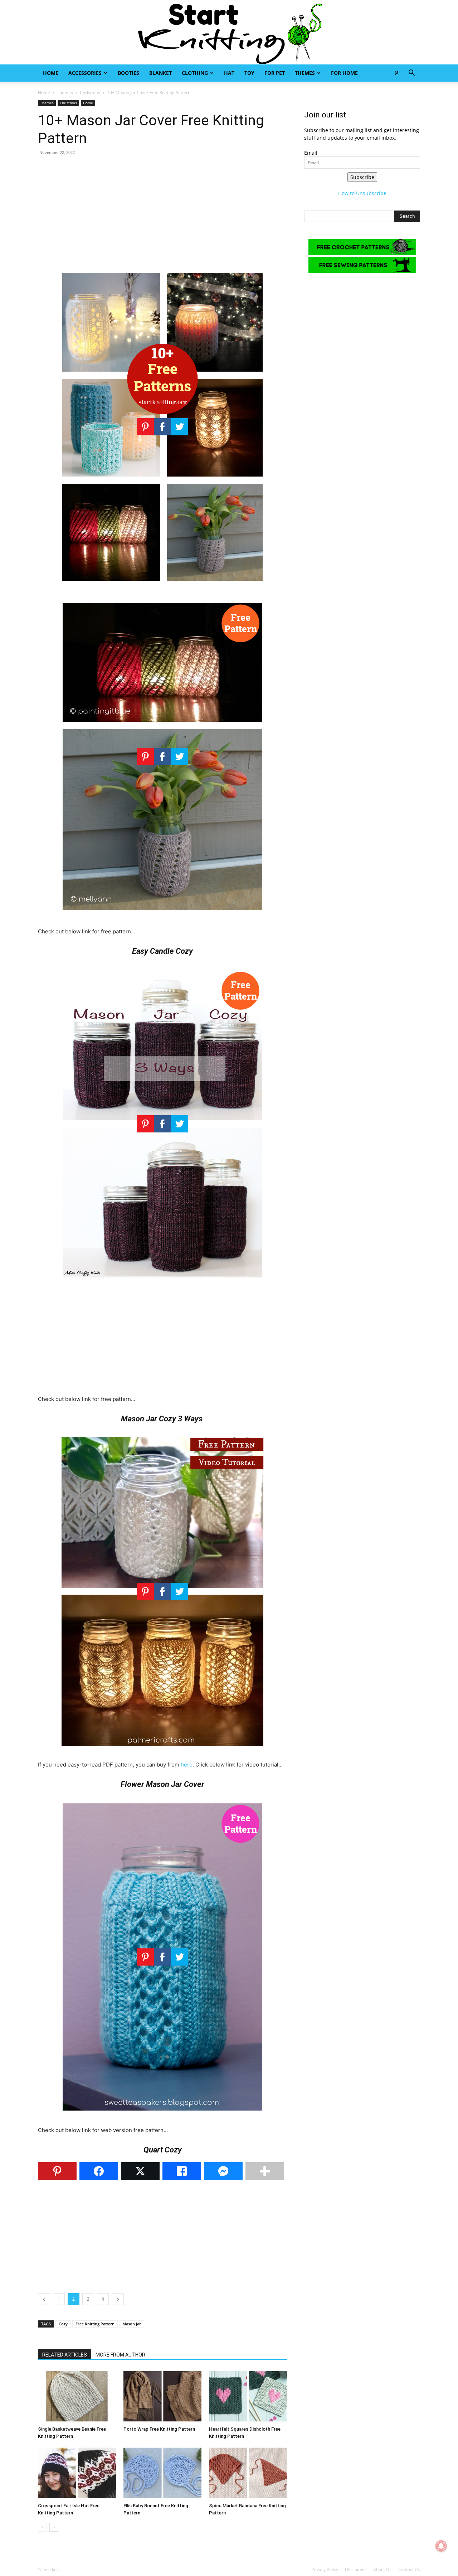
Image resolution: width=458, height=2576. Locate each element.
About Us (382, 2569)
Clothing (195, 73)
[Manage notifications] (441, 2546)
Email (311, 153)
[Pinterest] (396, 73)
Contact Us (409, 2569)
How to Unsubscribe (362, 193)
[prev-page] (42, 2527)
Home (51, 73)
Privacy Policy (325, 2569)
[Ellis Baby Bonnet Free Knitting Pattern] (162, 2473)
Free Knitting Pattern (95, 2324)
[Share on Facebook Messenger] (223, 2171)
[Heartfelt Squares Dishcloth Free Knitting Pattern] (248, 2396)
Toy (249, 73)
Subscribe (362, 177)
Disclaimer (356, 2569)
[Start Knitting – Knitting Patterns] (229, 32)
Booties (128, 73)
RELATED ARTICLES (65, 2355)
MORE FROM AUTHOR (120, 2355)
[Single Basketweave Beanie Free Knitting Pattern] (77, 2396)
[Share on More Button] (265, 2171)
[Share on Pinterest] (57, 2171)
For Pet (275, 73)
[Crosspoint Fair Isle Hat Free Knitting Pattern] (77, 2473)
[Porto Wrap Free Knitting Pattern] (162, 2396)
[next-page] (54, 2527)
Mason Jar (132, 2324)
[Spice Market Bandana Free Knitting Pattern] (248, 2473)
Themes (305, 73)
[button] (411, 74)
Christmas (90, 93)
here (187, 1765)
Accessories (85, 73)
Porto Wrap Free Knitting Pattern (159, 2429)
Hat (229, 73)
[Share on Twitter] (140, 2171)
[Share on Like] (182, 2171)
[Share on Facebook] (99, 2171)
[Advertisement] (162, 213)
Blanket (160, 73)
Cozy (63, 2324)
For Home (344, 73)
